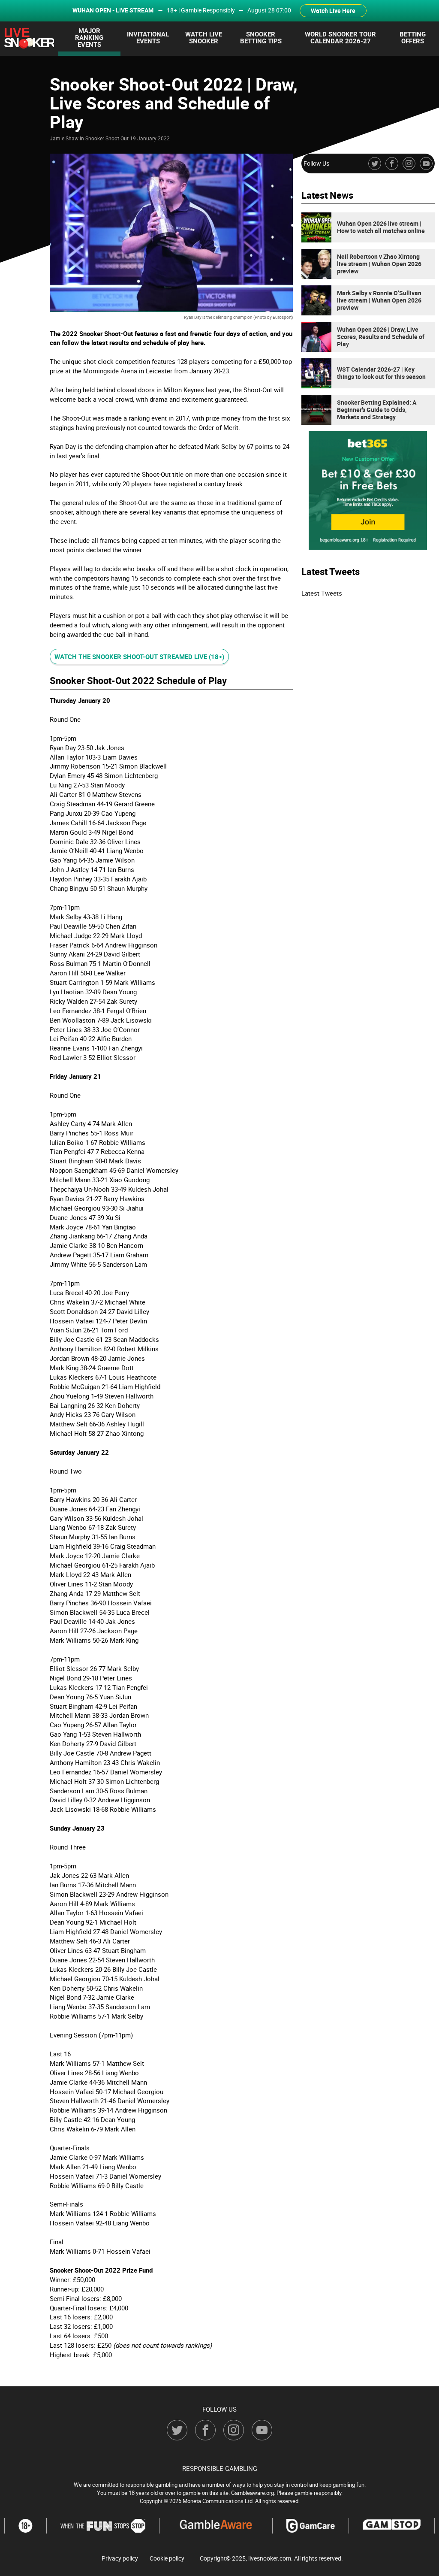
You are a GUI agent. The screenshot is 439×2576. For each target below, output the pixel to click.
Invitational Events (148, 37)
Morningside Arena (110, 371)
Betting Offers (413, 37)
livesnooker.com (270, 2558)
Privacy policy (120, 2558)
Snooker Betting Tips (261, 37)
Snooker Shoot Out (107, 138)
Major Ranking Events (89, 37)
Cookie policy (167, 2558)
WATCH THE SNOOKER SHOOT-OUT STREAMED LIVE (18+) (139, 657)
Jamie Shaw (64, 138)
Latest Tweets (322, 593)
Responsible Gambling (220, 2468)
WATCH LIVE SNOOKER (204, 37)
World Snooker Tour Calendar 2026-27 (340, 37)
